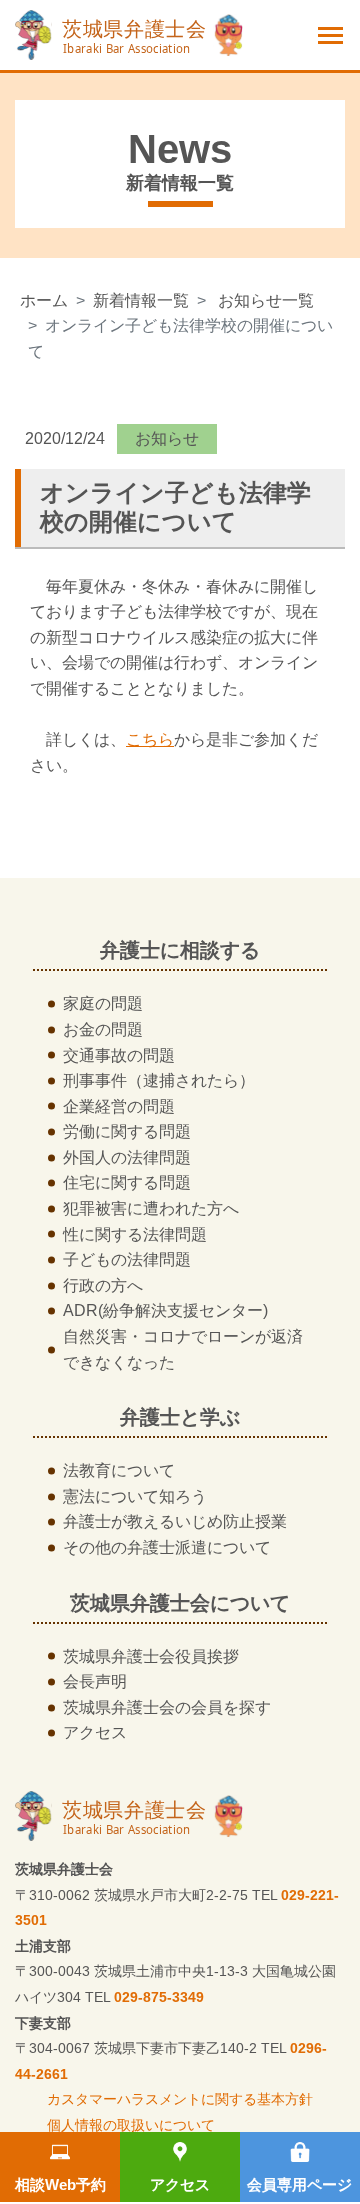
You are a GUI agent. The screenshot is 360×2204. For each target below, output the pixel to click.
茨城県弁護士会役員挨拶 (151, 1656)
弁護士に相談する (180, 950)
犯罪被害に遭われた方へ (151, 1208)
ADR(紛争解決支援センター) (165, 1310)
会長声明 (95, 1681)
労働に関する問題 (127, 1131)
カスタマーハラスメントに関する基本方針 (180, 2099)
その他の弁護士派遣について (167, 1547)
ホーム (44, 300)
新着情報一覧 (141, 300)
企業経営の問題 (119, 1106)
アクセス (180, 2184)
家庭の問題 (103, 1003)
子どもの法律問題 (127, 1259)
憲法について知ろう (135, 1496)
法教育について (119, 1470)
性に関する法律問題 (135, 1234)
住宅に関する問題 (127, 1182)
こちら (150, 739)
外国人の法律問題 (127, 1157)
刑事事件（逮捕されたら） (159, 1080)
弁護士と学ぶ (180, 1417)
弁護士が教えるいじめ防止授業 (175, 1521)
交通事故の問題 (119, 1055)
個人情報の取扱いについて (131, 2125)
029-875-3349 (159, 1997)
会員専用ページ (299, 2184)
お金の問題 (103, 1029)
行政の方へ (103, 1285)
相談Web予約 (60, 2184)
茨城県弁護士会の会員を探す (167, 1707)
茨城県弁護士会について (180, 1603)
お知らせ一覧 (266, 300)
